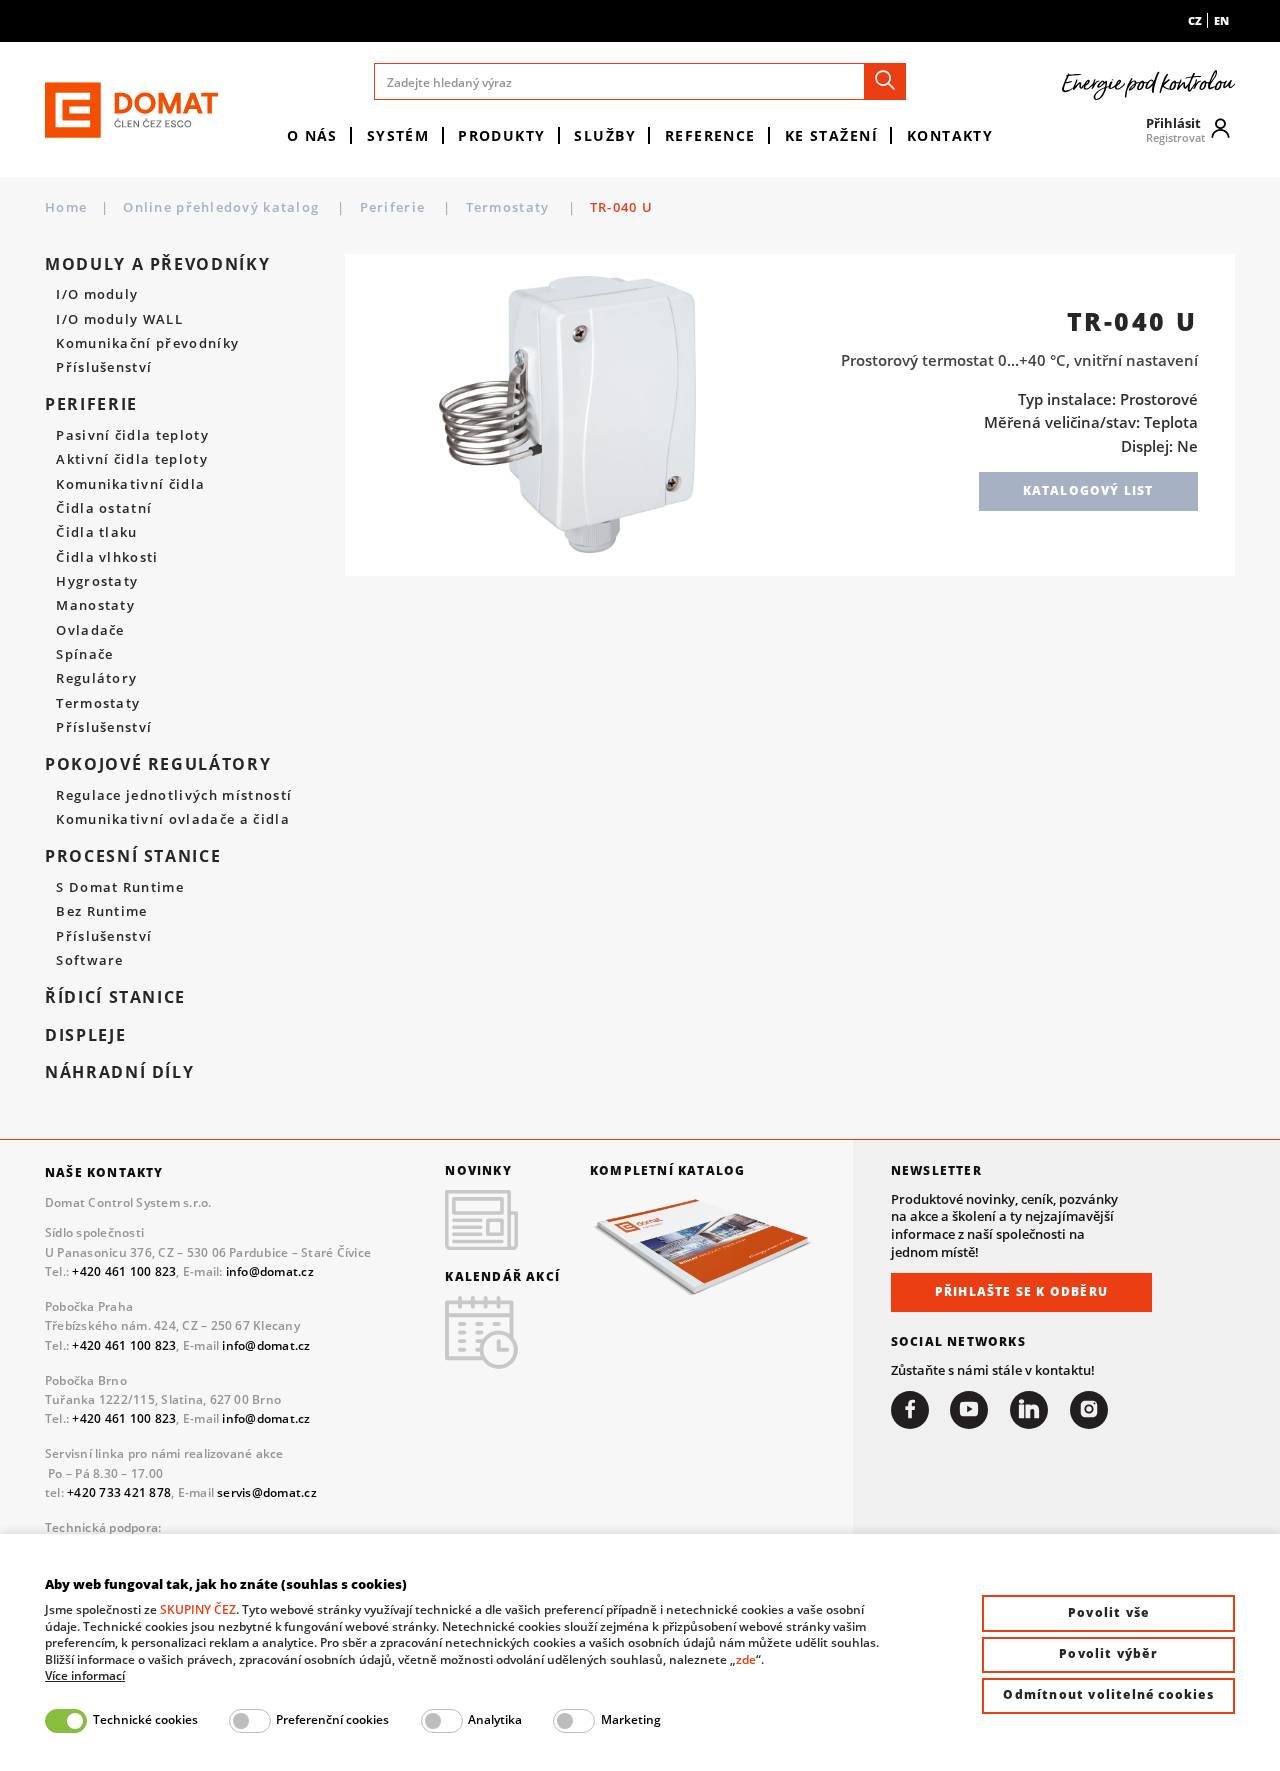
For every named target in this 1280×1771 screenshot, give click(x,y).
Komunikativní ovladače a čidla (173, 820)
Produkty (502, 135)
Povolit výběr (1108, 1653)
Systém (398, 135)
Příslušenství (104, 368)
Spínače (84, 655)
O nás (312, 135)
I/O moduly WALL (119, 320)
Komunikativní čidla (130, 485)
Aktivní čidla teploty (132, 460)
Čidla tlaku (97, 533)
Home (66, 207)
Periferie (395, 207)
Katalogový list (1088, 490)
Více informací (85, 1676)
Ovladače (90, 631)
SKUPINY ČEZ (198, 1609)
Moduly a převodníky (157, 264)
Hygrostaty (97, 582)
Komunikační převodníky (147, 344)
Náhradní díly (119, 1072)
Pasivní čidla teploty (132, 436)
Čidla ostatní (104, 509)
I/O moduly (97, 295)
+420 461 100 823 (124, 1271)
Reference (710, 135)
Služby (605, 135)
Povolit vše (1108, 1612)
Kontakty (950, 135)
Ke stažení (831, 135)
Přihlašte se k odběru (1021, 1291)
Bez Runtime (102, 912)
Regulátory (96, 679)
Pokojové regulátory (158, 764)
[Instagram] (1089, 1410)
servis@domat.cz (267, 1492)
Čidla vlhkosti (107, 558)
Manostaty (95, 606)
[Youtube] (969, 1410)
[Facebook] (910, 1410)
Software (90, 961)
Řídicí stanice (115, 997)
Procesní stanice (133, 856)
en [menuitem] (1221, 20)
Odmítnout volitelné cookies (1108, 1694)
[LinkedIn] (1029, 1410)
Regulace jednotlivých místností (174, 796)
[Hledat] (885, 81)
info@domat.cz (270, 1271)
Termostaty (510, 207)
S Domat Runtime (120, 888)
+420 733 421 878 (119, 1492)
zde (746, 1659)
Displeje (85, 1035)
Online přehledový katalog (223, 207)
